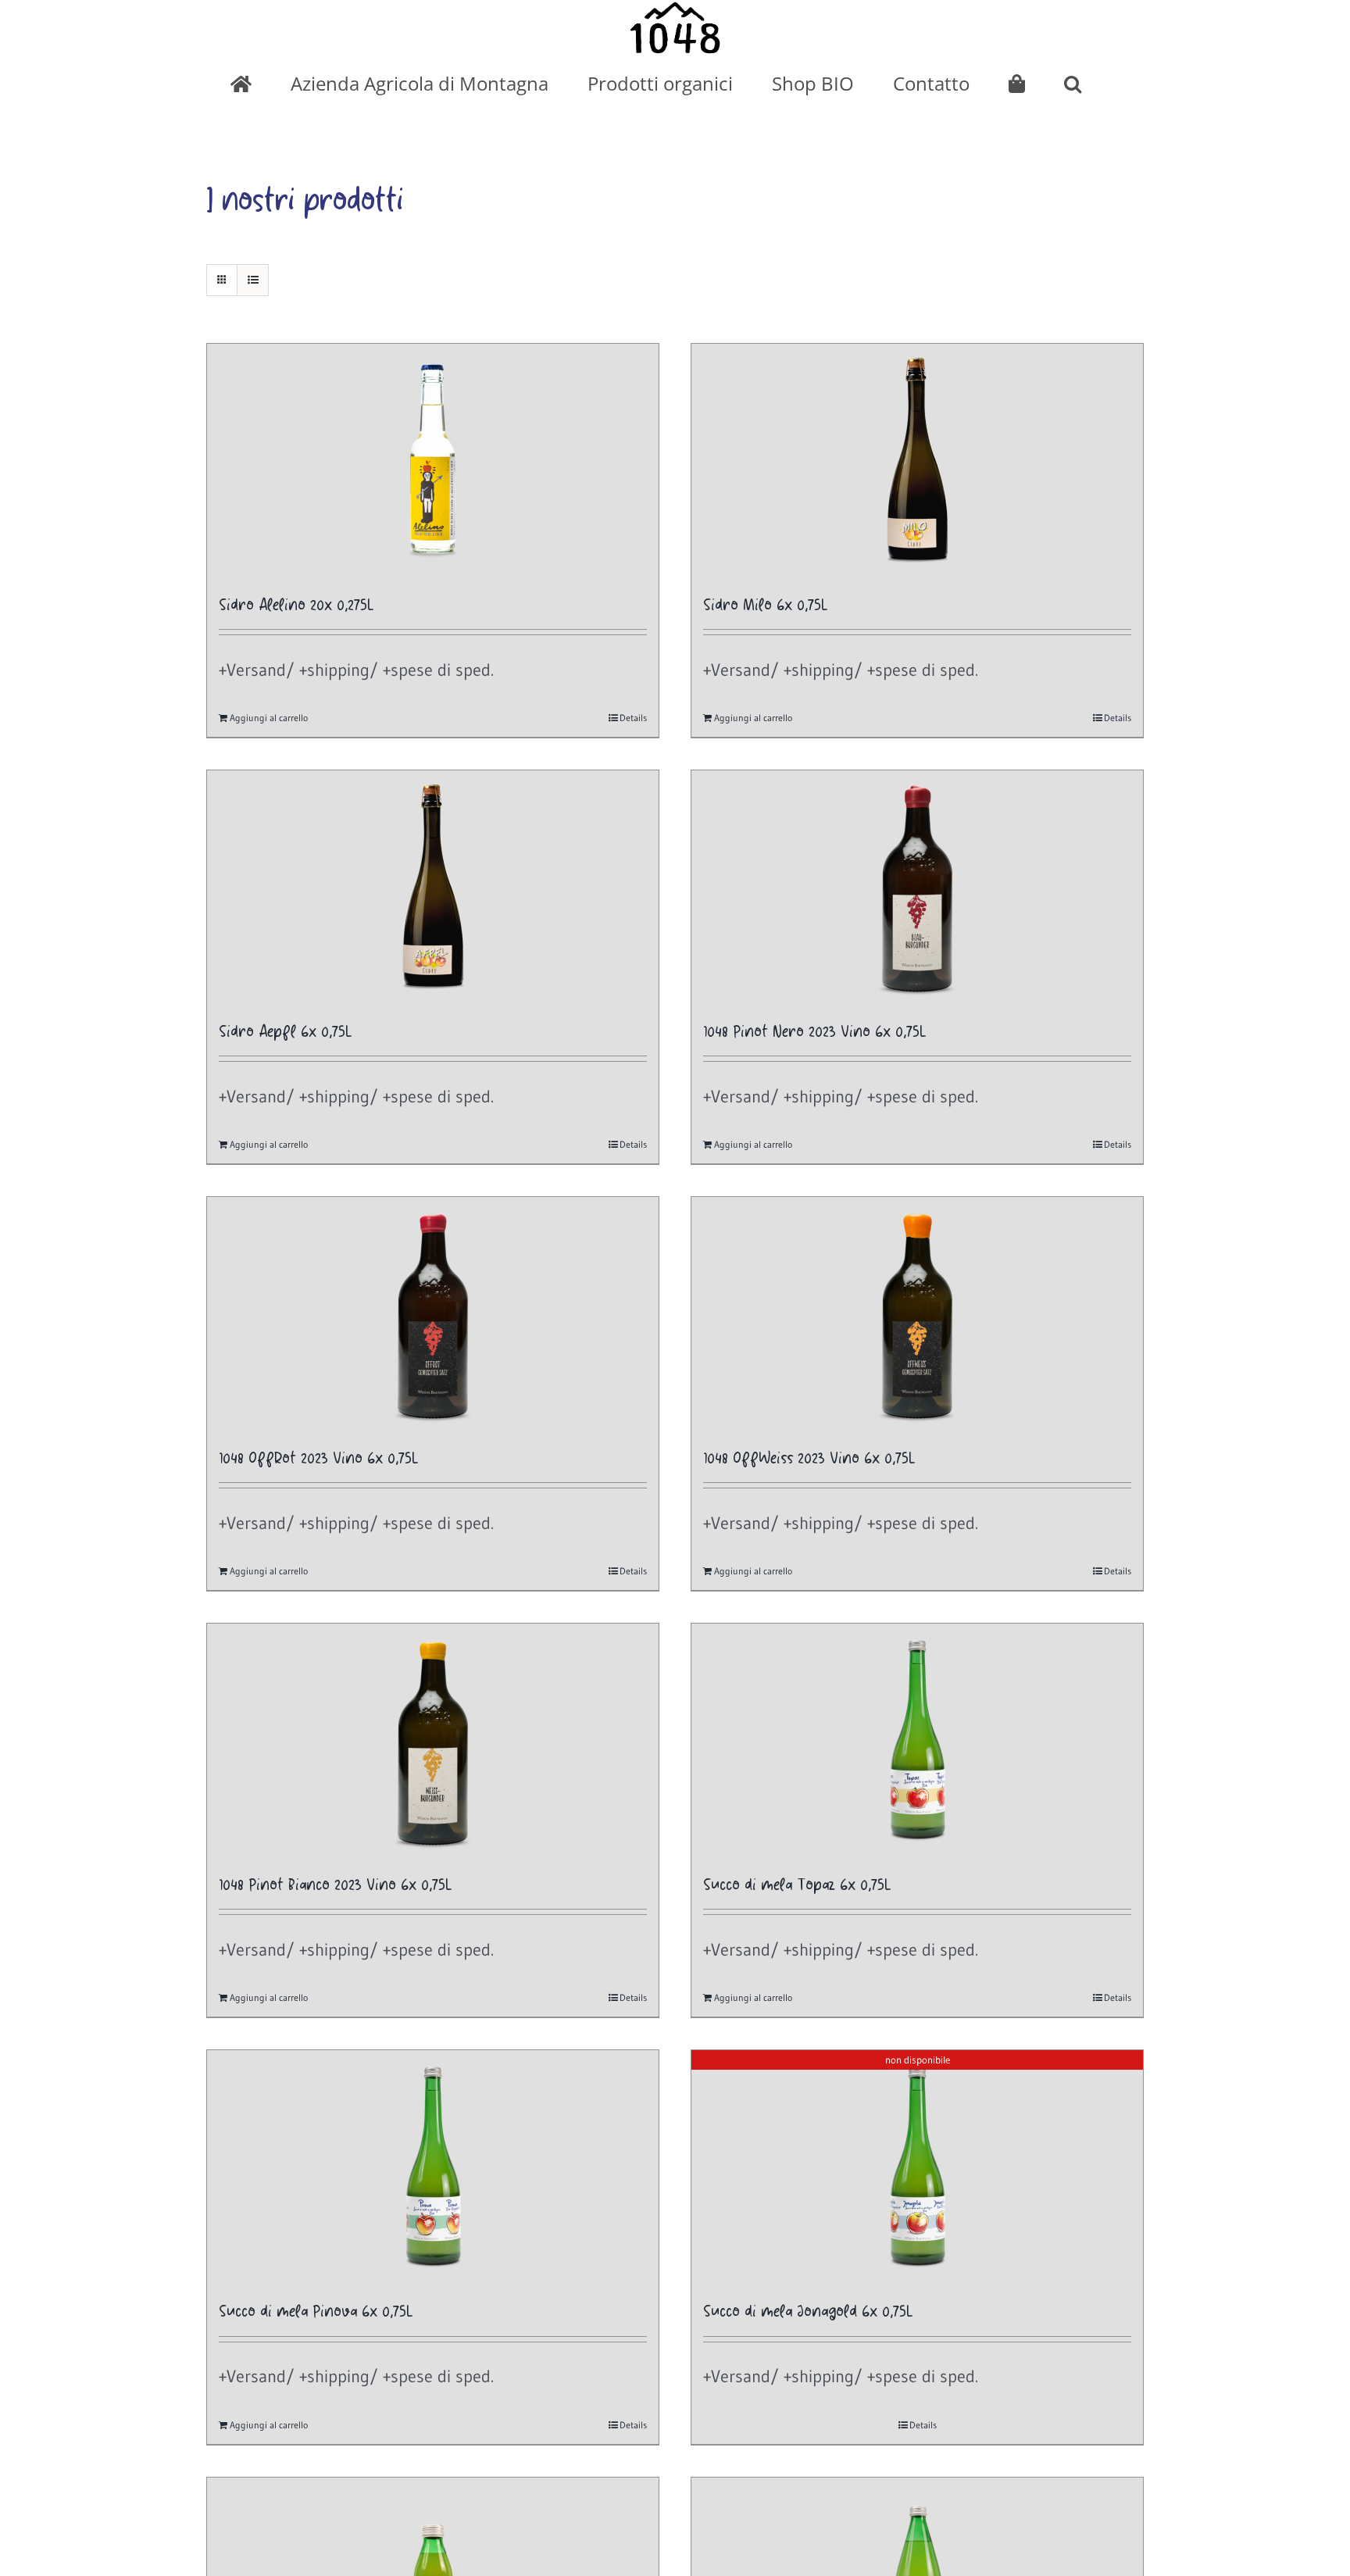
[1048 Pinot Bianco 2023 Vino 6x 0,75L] (433, 1741)
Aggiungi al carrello (269, 718)
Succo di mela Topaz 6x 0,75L (797, 1886)
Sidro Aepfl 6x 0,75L (286, 1033)
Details (633, 718)
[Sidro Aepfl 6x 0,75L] (433, 888)
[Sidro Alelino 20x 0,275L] (433, 461)
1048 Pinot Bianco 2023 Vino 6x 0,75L (336, 1886)
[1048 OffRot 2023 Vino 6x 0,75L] (433, 1314)
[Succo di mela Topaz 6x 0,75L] (917, 1741)
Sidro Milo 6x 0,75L (766, 606)
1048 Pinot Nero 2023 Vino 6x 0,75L (815, 1033)
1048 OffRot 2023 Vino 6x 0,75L (319, 1459)
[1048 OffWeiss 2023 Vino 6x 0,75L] (917, 1314)
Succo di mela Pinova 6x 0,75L (316, 2312)
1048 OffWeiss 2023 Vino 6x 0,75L (809, 1459)
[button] (1073, 84)
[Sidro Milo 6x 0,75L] (917, 461)
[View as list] (253, 280)
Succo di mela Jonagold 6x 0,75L (808, 2312)
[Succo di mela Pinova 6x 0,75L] (433, 2167)
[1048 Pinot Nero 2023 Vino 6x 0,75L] (917, 888)
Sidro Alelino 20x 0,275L (296, 606)
